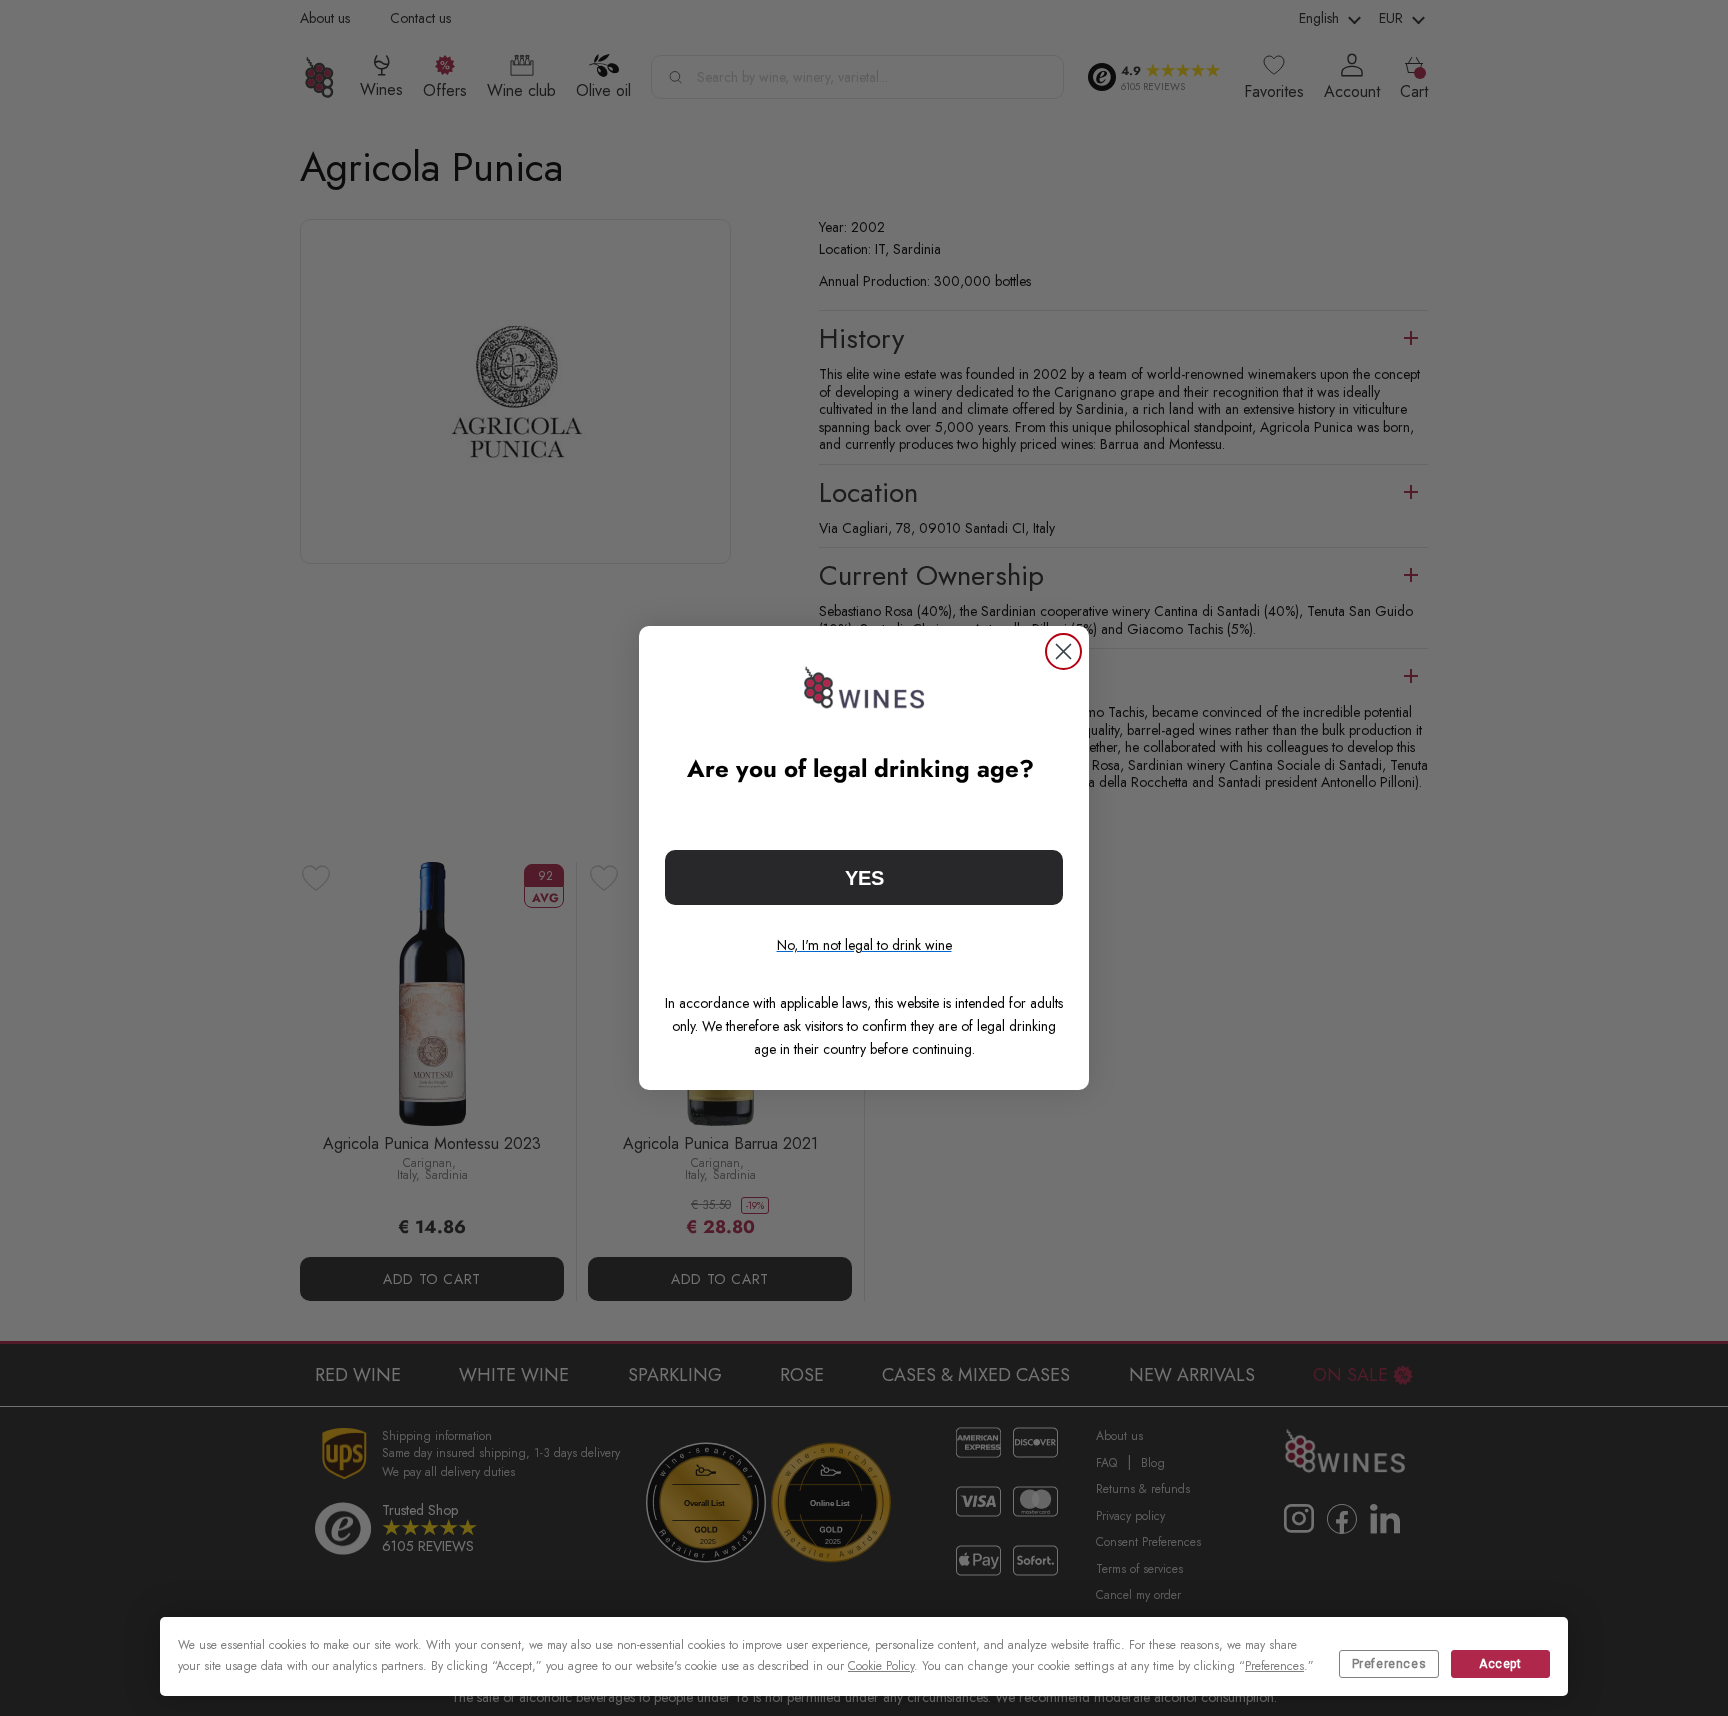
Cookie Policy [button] (881, 1666)
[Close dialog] (1063, 651)
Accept (1500, 1664)
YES (864, 878)
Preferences (1389, 1664)
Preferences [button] (1274, 1666)
